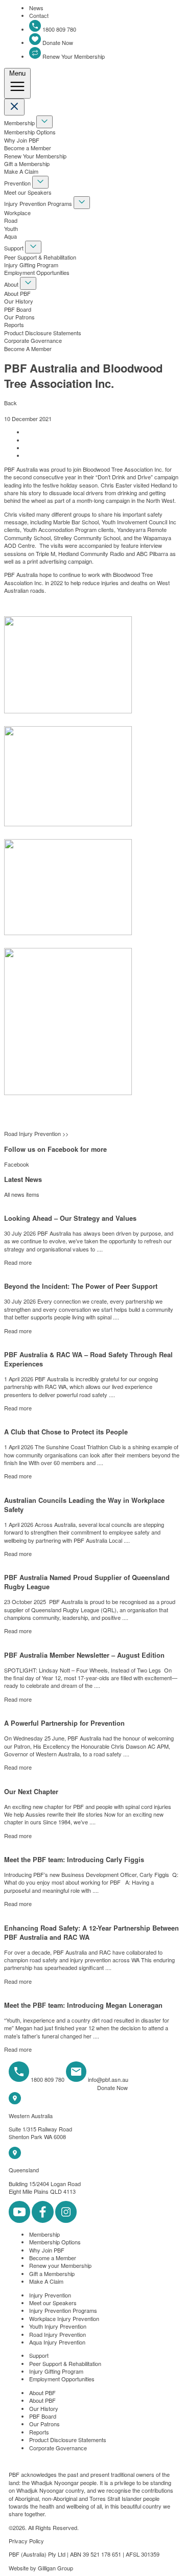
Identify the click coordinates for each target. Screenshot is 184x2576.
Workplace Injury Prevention (64, 2318)
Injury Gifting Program (31, 265)
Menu (17, 73)
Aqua (10, 236)
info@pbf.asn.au (108, 2079)
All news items (22, 1194)
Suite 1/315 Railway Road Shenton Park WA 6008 (40, 2133)
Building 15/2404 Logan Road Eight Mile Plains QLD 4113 (45, 2187)
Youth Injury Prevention (58, 2326)
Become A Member (28, 349)
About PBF (17, 293)
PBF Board (18, 309)
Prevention (18, 183)
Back (10, 403)
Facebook (17, 1164)
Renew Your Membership (73, 56)
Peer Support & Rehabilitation (40, 257)
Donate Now (57, 42)
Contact (39, 15)
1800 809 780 (59, 29)
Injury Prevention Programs (39, 203)
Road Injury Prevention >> (36, 1133)
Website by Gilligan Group (41, 2568)
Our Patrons (19, 317)
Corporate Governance (33, 340)
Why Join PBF (22, 140)
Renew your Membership (60, 2265)
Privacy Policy (26, 2541)
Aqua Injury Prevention (57, 2342)
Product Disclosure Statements (43, 333)
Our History (19, 301)
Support (15, 248)
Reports (14, 324)
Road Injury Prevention (57, 2334)
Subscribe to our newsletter (52, 2088)
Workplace (17, 213)
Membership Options (30, 132)
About (12, 284)
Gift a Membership (27, 164)
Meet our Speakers (28, 192)
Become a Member (28, 148)
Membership (20, 123)
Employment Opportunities (37, 272)
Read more (18, 1262)
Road (11, 220)
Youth (11, 228)
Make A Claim (21, 171)
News (36, 8)
